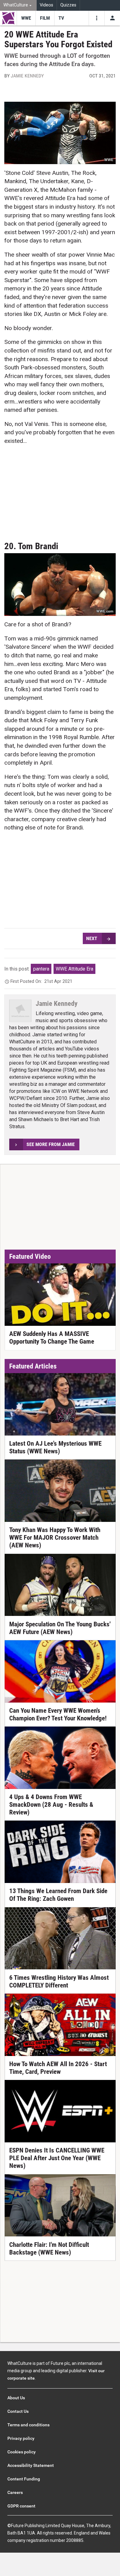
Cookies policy (22, 2452)
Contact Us (18, 2411)
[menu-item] (26, 18)
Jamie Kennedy (27, 76)
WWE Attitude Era (74, 969)
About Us (16, 2398)
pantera (41, 969)
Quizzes (68, 5)
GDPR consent (21, 2506)
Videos (46, 5)
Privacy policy (21, 2438)
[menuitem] (18, 5)
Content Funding (24, 2479)
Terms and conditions (28, 2425)
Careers (15, 2492)
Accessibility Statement (31, 2465)
